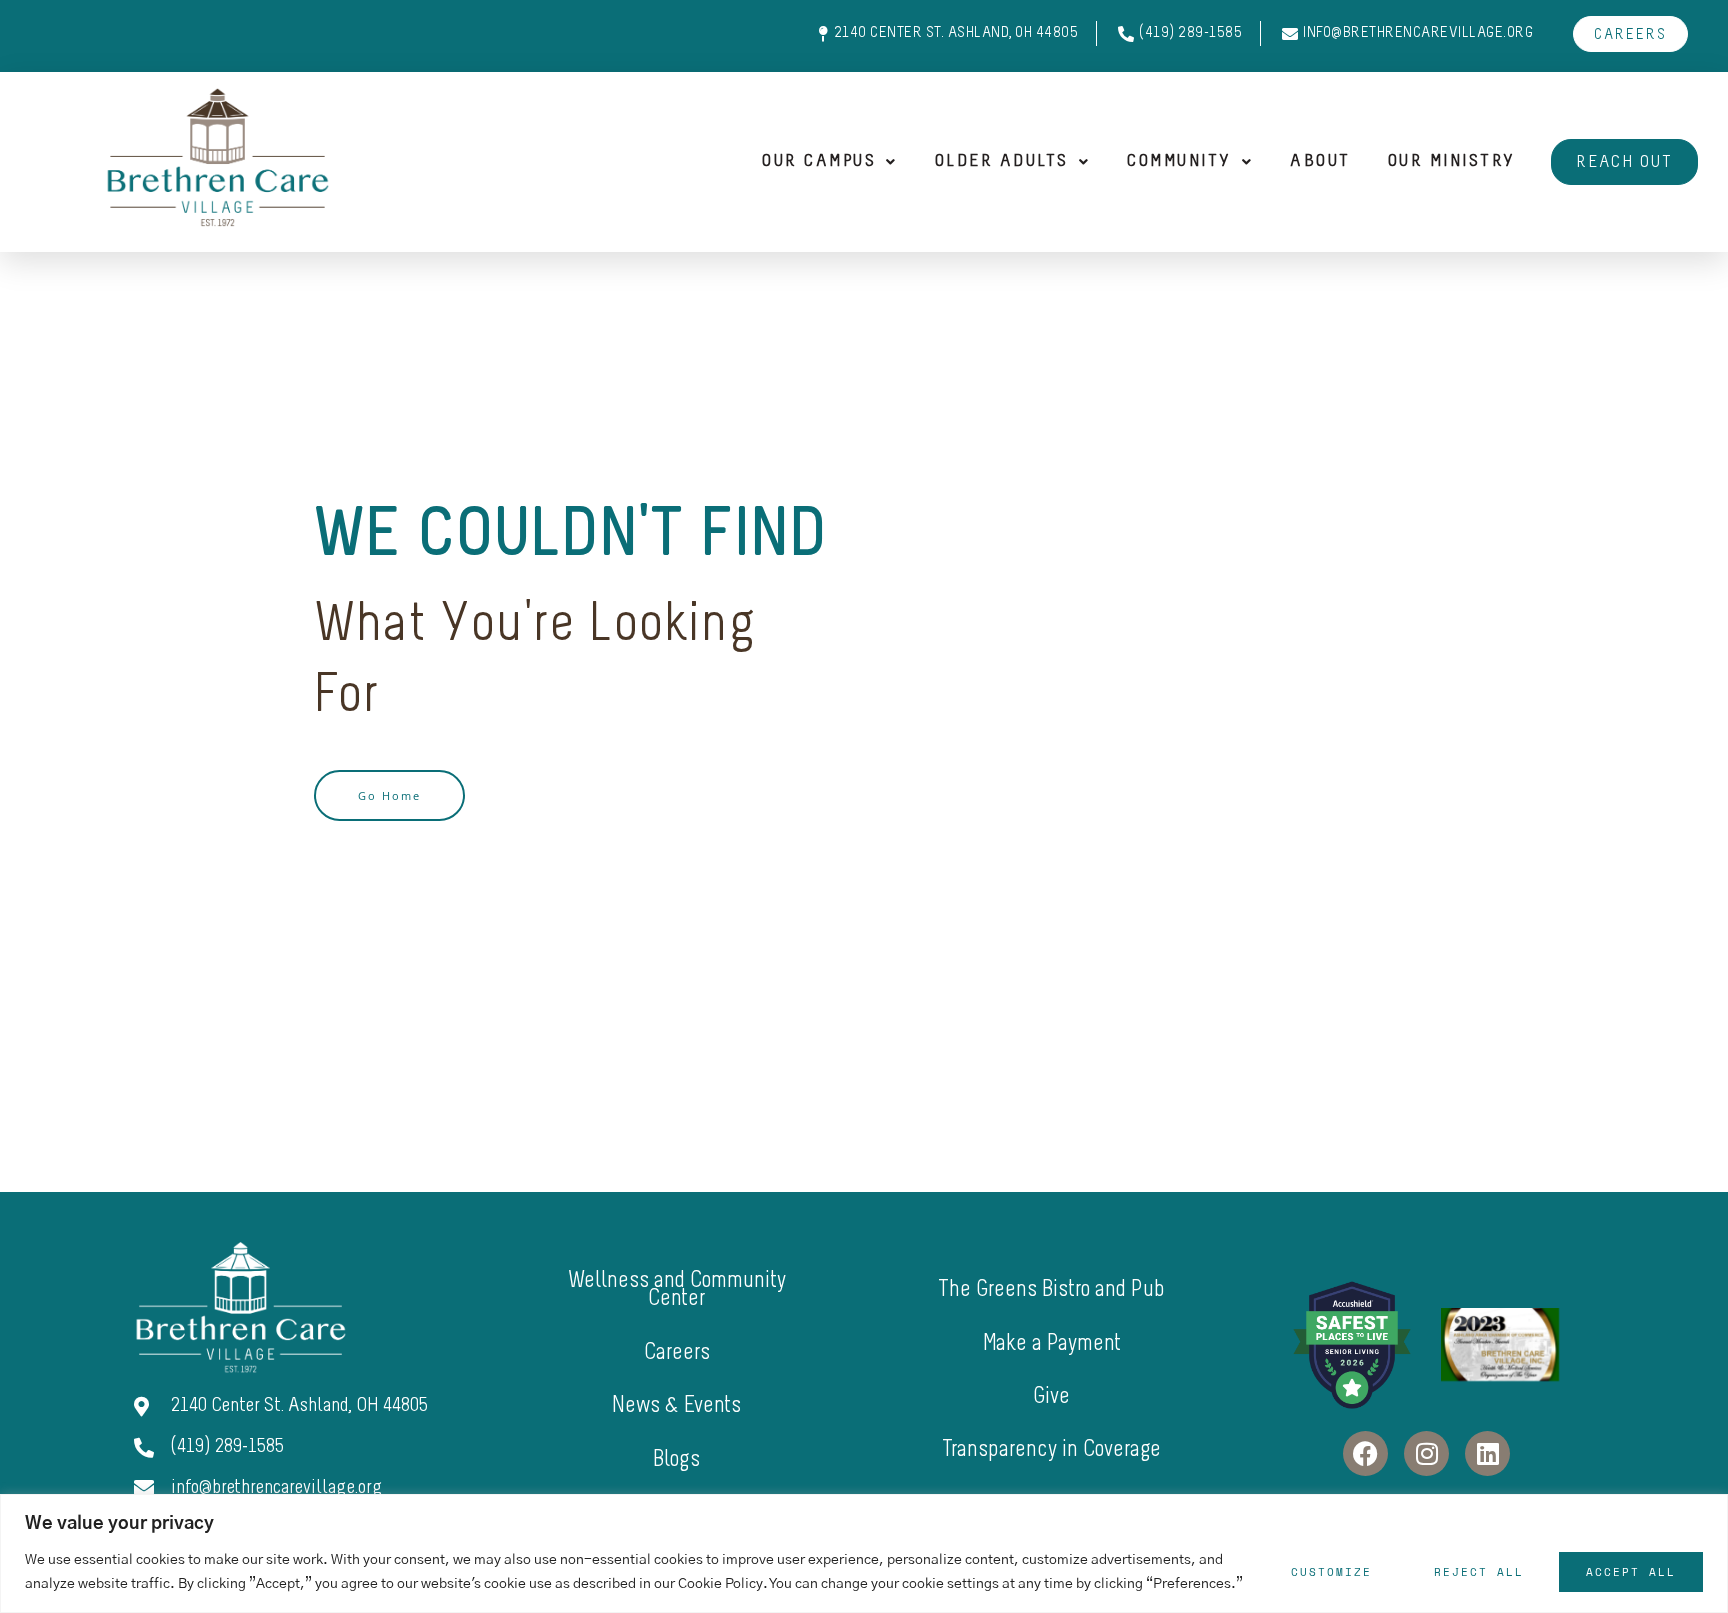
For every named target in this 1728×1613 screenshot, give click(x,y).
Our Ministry (1452, 162)
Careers (677, 1353)
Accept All (1631, 1572)
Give (1051, 1397)
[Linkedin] (1487, 1453)
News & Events (676, 1406)
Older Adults (1002, 162)
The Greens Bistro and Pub (1051, 1290)
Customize (1331, 1572)
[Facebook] (1365, 1453)
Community (1179, 162)
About (1320, 162)
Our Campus (819, 162)
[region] (864, 1553)
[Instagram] (1426, 1453)
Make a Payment (1052, 1344)
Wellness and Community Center (677, 1290)
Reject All (1479, 1572)
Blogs (676, 1460)
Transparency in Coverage (1051, 1450)
